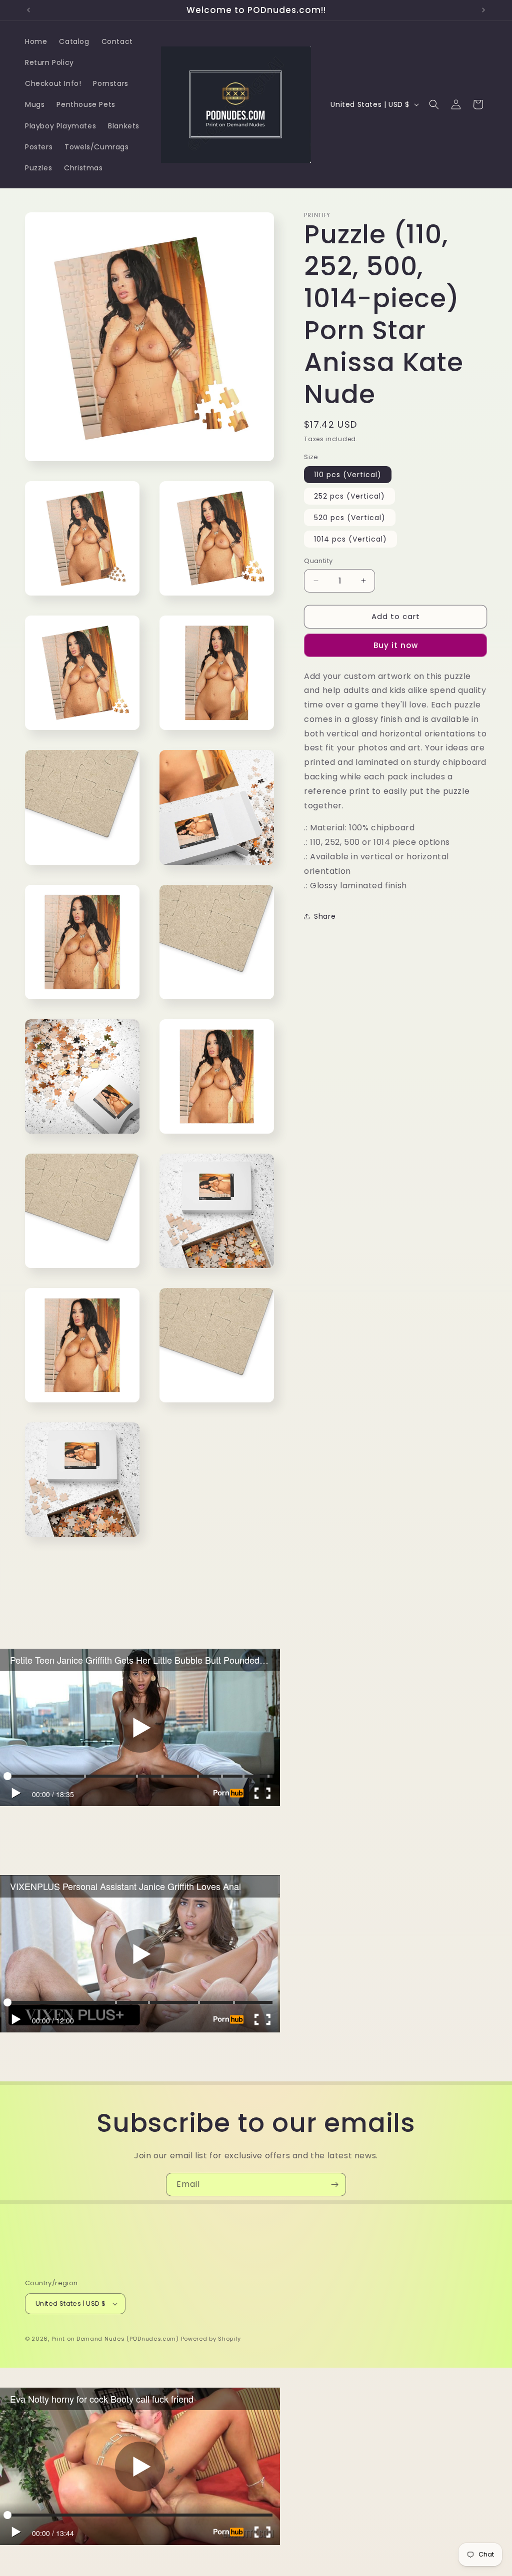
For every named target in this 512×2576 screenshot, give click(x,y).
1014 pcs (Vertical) (350, 539)
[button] (434, 104)
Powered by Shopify (211, 2339)
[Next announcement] (483, 10)
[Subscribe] (334, 2185)
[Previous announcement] (28, 10)
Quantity (318, 561)
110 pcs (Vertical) (348, 475)
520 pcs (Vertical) (350, 518)
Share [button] (325, 916)
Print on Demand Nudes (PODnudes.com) (115, 2339)
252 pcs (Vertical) (349, 496)
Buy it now (396, 645)
